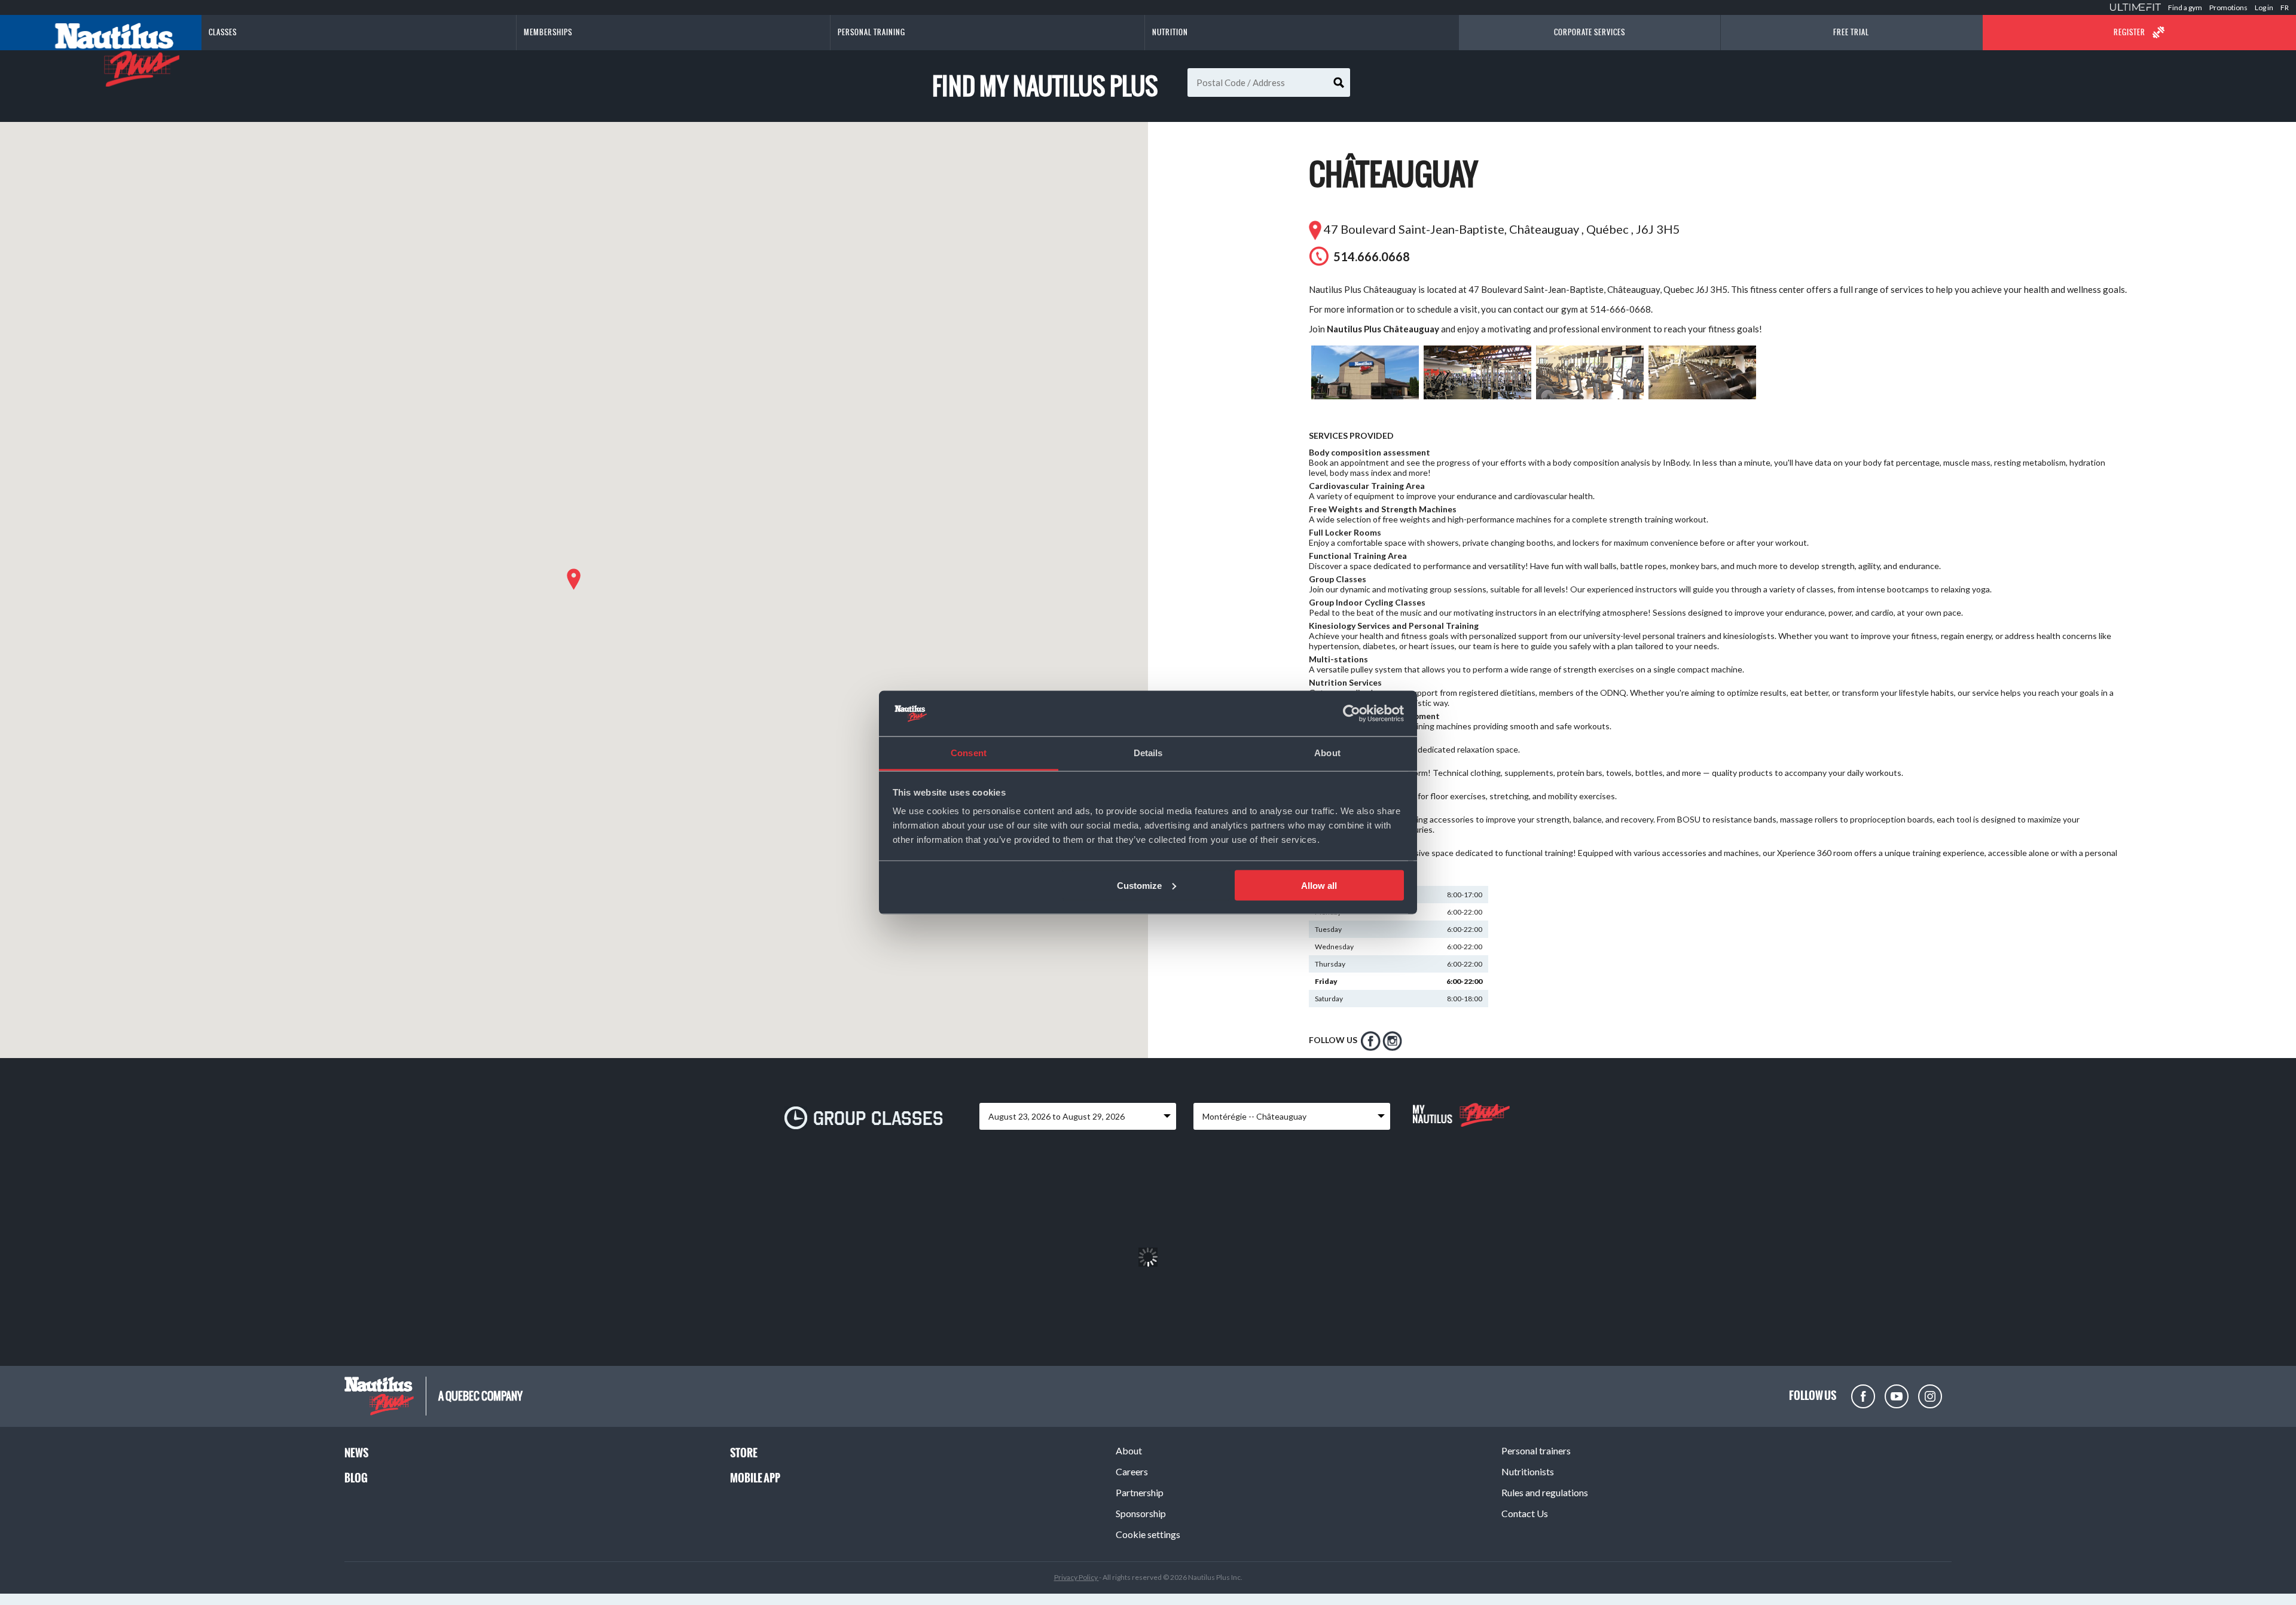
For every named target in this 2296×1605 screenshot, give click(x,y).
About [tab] (1327, 753)
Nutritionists (1528, 1471)
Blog (356, 1478)
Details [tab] (1148, 753)
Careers (1132, 1471)
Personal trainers (1536, 1450)
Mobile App (755, 1478)
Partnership (1140, 1492)
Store (744, 1453)
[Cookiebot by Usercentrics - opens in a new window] (1352, 714)
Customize (1139, 885)
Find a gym (2185, 7)
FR (2285, 7)
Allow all (1319, 885)
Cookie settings (1148, 1534)
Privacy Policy (1077, 1577)
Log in (2264, 7)
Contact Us (1525, 1513)
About (1129, 1450)
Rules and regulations (1545, 1492)
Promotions (2228, 7)
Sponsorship (1141, 1513)
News (356, 1453)
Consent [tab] (969, 753)
